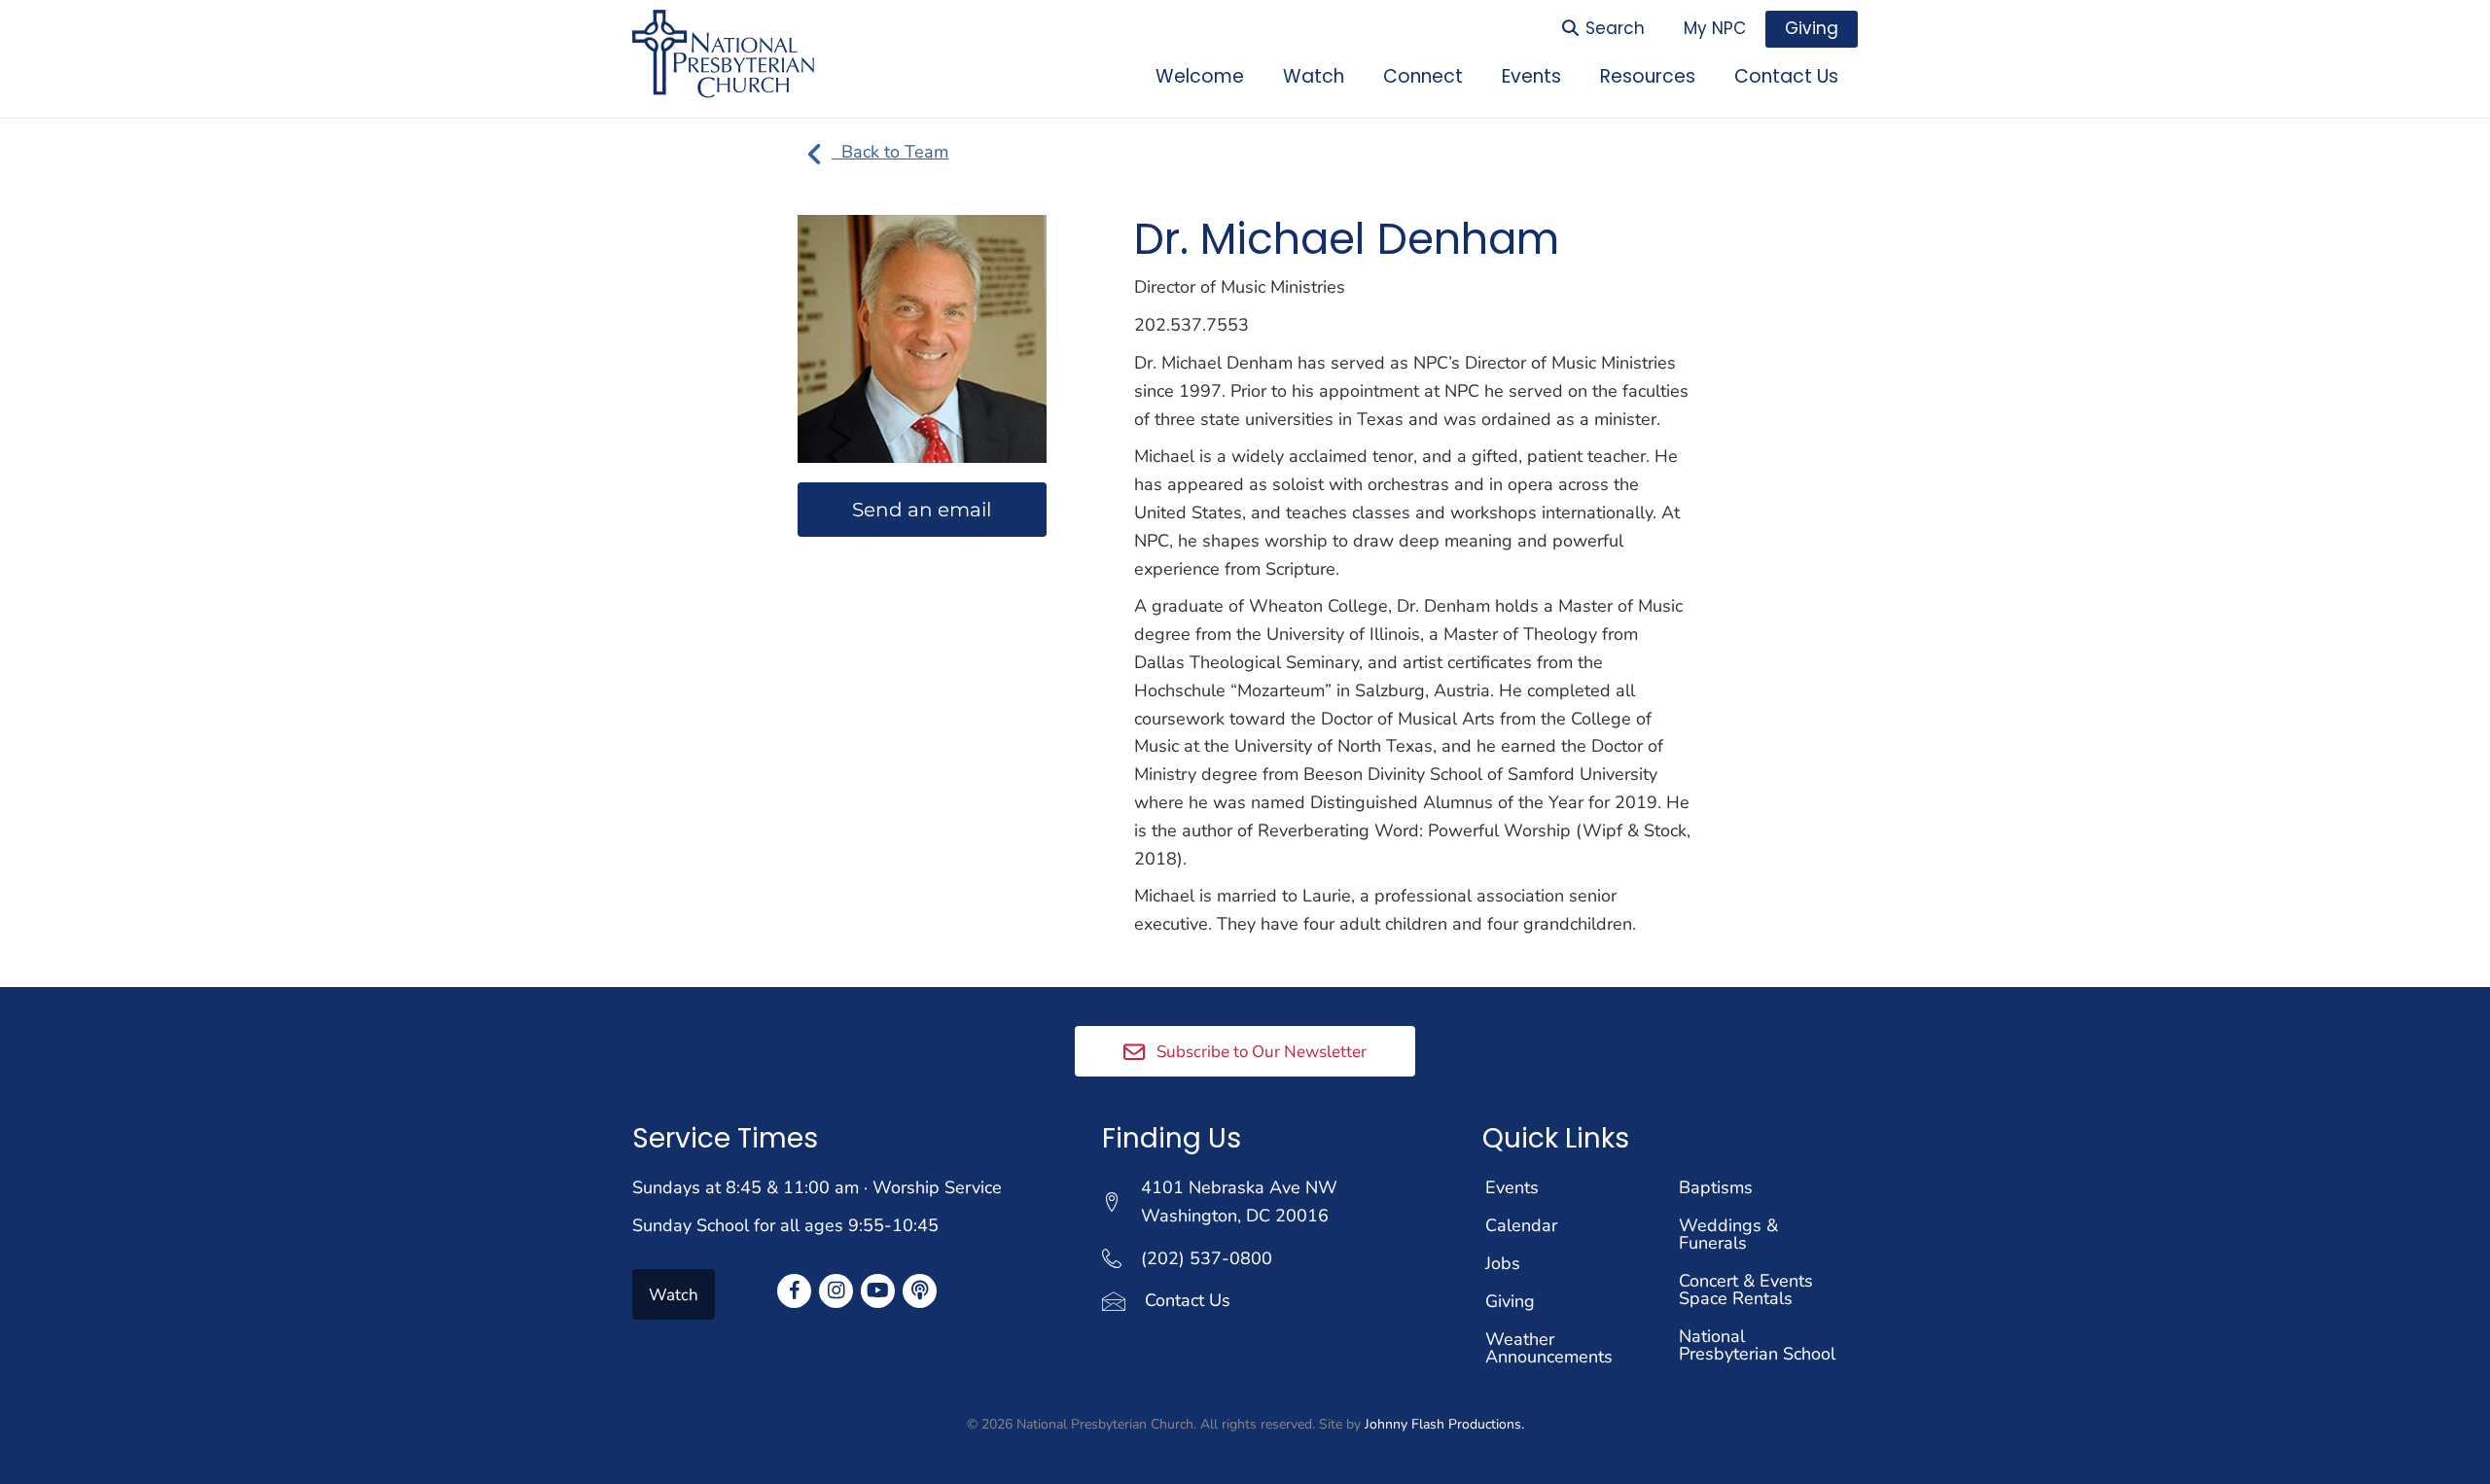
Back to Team (890, 152)
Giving (1510, 1301)
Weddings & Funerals (1728, 1234)
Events (1512, 1187)
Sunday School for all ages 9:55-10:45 (785, 1225)
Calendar (1521, 1225)
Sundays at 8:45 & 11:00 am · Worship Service (817, 1187)
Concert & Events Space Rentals (1746, 1290)
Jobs (1503, 1263)
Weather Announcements (1549, 1348)
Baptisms (1716, 1187)
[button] (1245, 1051)
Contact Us (1188, 1300)
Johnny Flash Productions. (1444, 1424)
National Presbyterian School (1757, 1345)
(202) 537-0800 (1207, 1258)
